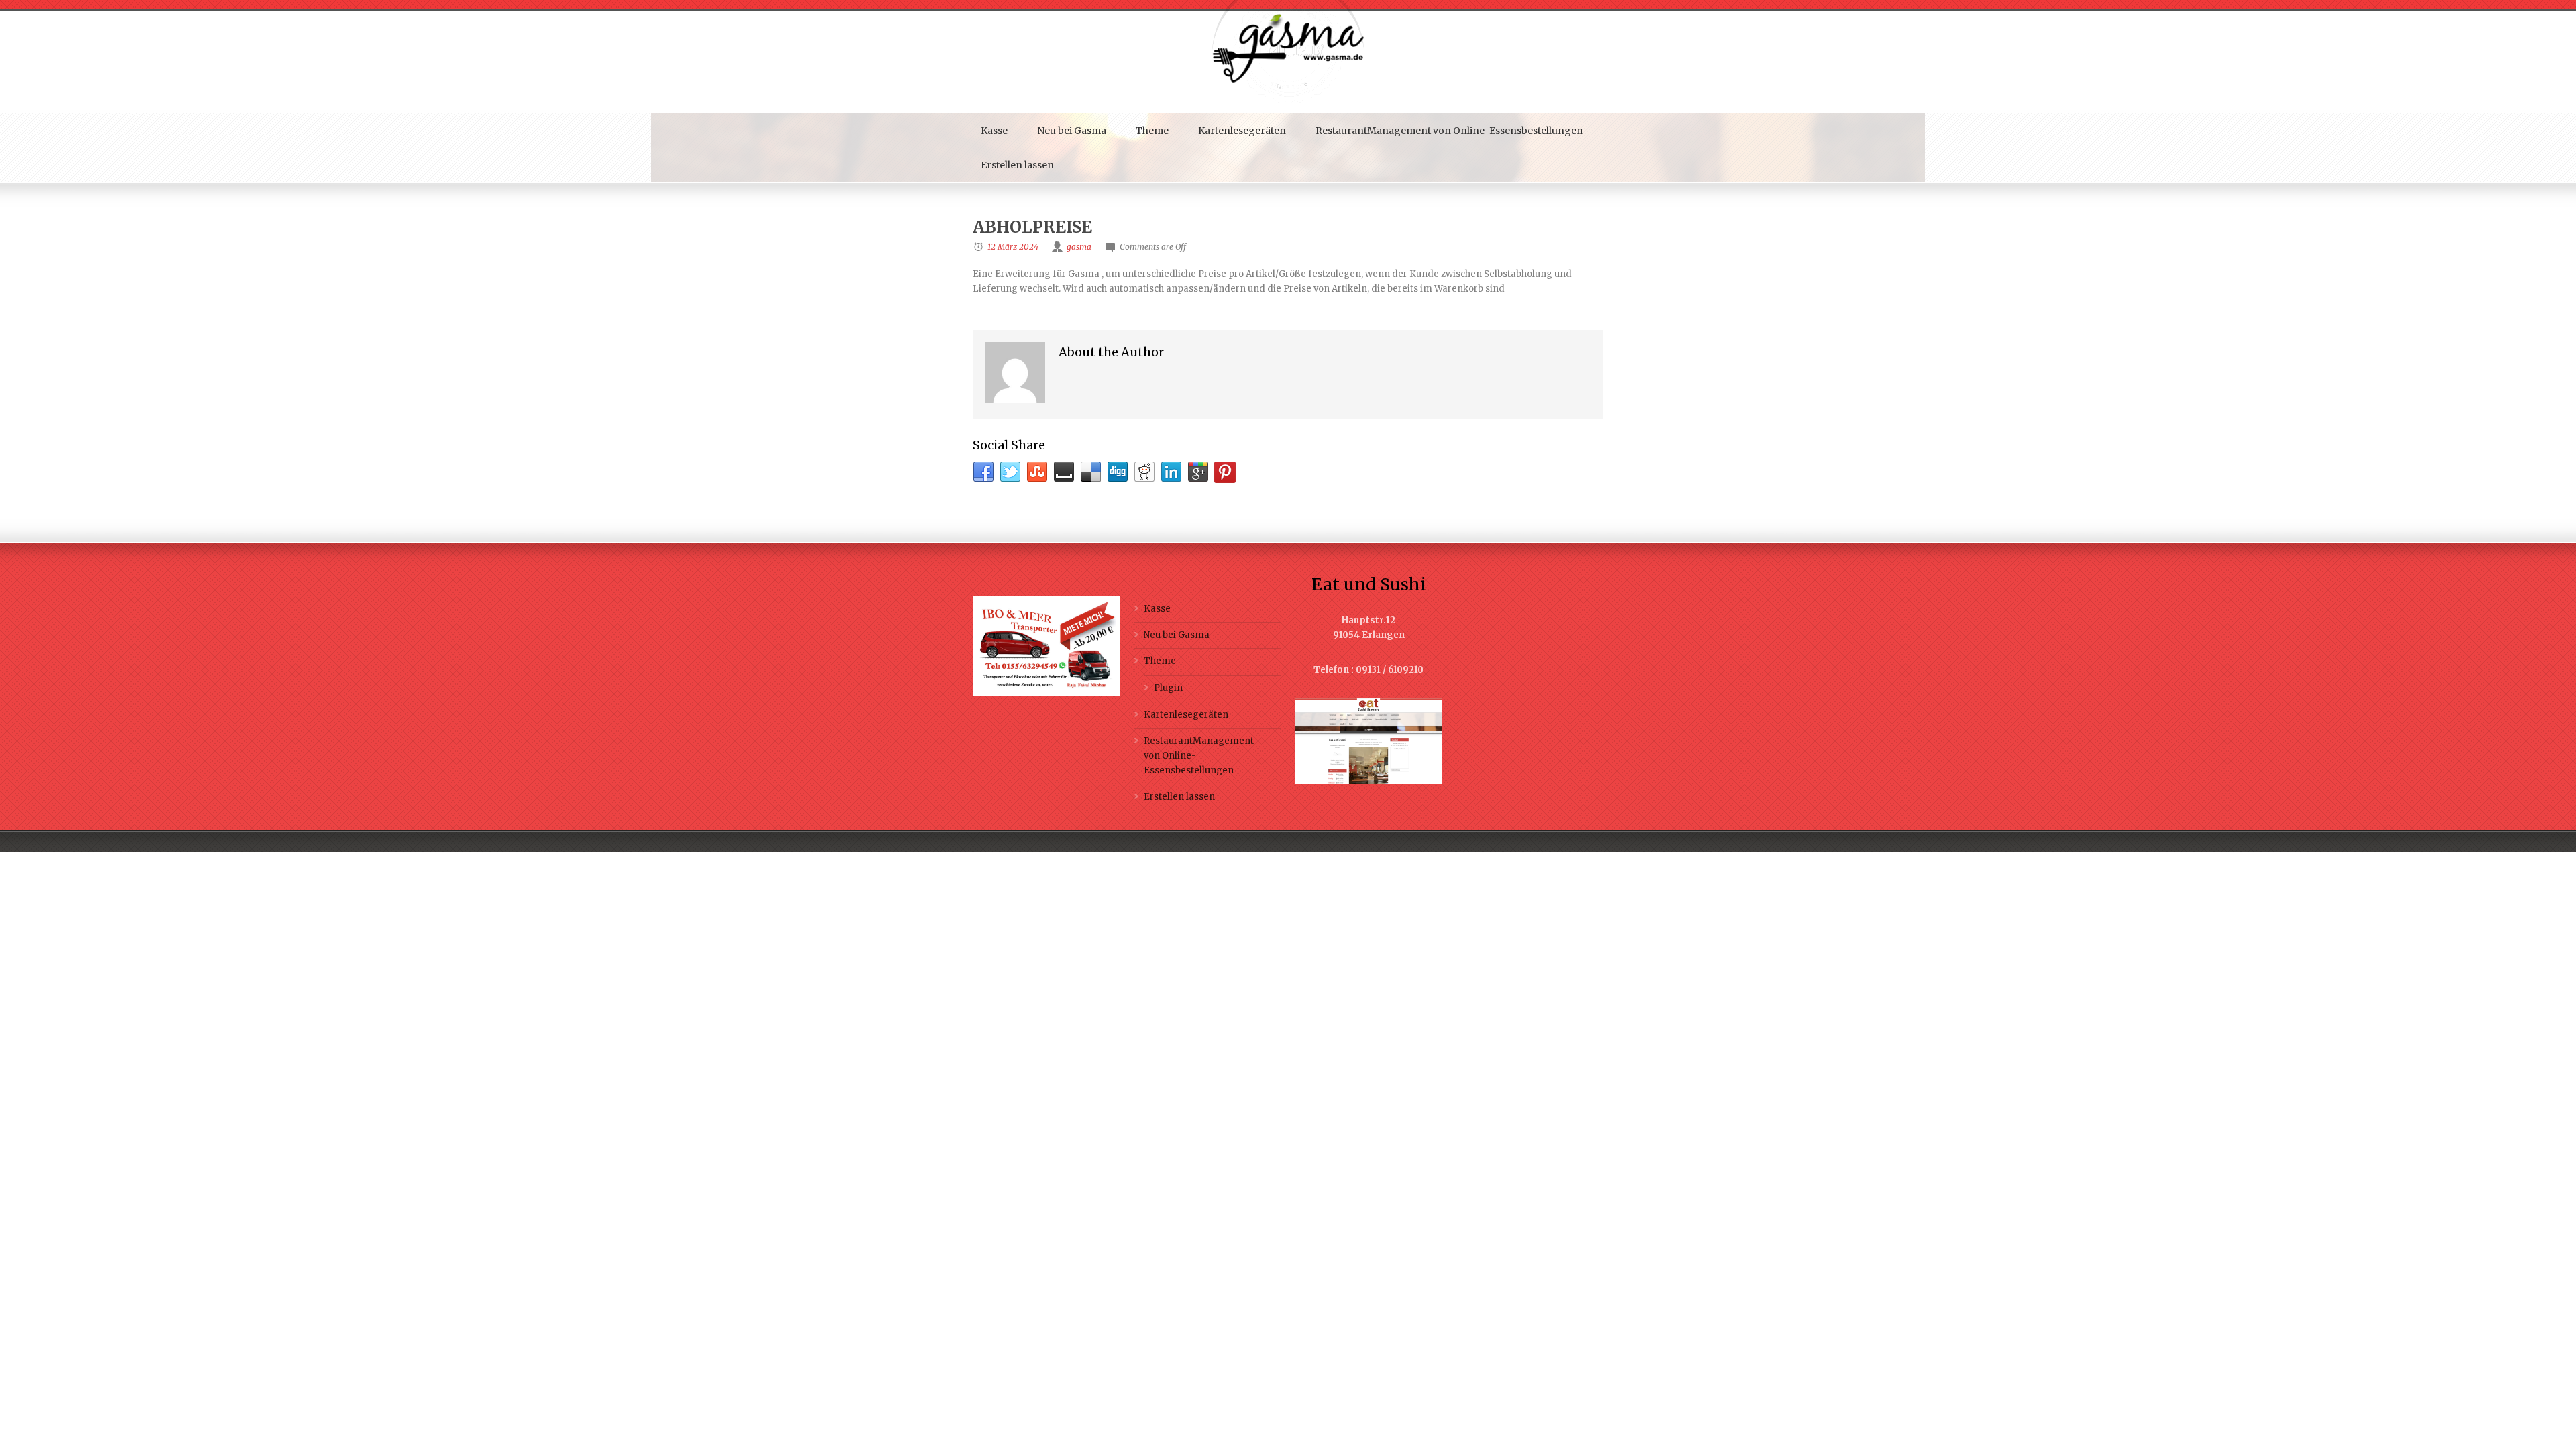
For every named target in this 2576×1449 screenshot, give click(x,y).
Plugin (1168, 688)
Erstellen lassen (1017, 165)
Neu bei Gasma (1072, 131)
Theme (1152, 131)
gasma (1079, 247)
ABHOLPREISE (1032, 227)
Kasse (994, 131)
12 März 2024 (1013, 247)
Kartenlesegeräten (1242, 131)
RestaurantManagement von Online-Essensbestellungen (1449, 131)
